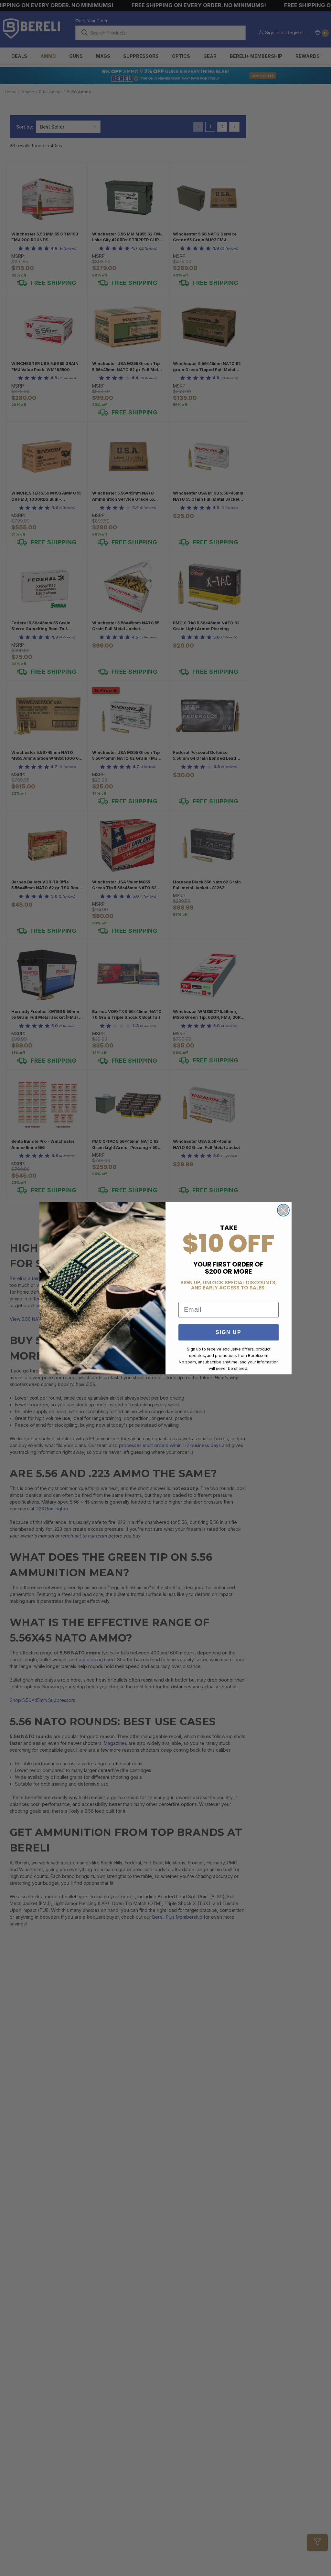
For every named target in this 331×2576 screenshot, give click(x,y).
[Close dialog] (283, 1210)
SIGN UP (229, 1332)
